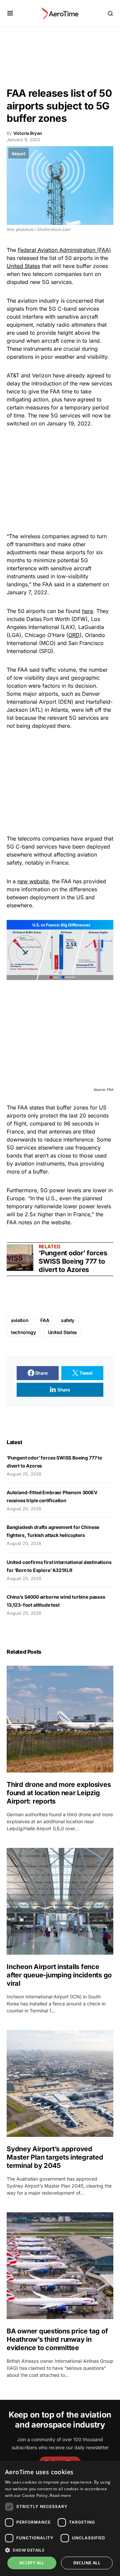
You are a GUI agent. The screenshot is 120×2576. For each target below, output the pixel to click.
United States (23, 266)
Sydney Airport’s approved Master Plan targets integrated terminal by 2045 (55, 2157)
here (87, 611)
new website (33, 881)
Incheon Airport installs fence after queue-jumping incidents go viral (59, 1975)
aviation (20, 1320)
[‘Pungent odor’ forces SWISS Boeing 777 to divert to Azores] (20, 1258)
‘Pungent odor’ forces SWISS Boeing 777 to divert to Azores (73, 1261)
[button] (10, 13)
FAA (45, 1320)
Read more (60, 2495)
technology (23, 1332)
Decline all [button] (87, 2563)
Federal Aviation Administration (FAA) (64, 250)
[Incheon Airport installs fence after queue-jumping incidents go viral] (60, 1901)
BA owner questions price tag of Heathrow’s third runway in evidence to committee (57, 2339)
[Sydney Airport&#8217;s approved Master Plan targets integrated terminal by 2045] (60, 2083)
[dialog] (60, 2518)
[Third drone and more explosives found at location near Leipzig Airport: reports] (60, 1719)
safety (68, 1320)
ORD (74, 635)
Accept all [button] (32, 2563)
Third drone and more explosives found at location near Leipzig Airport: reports (59, 1793)
